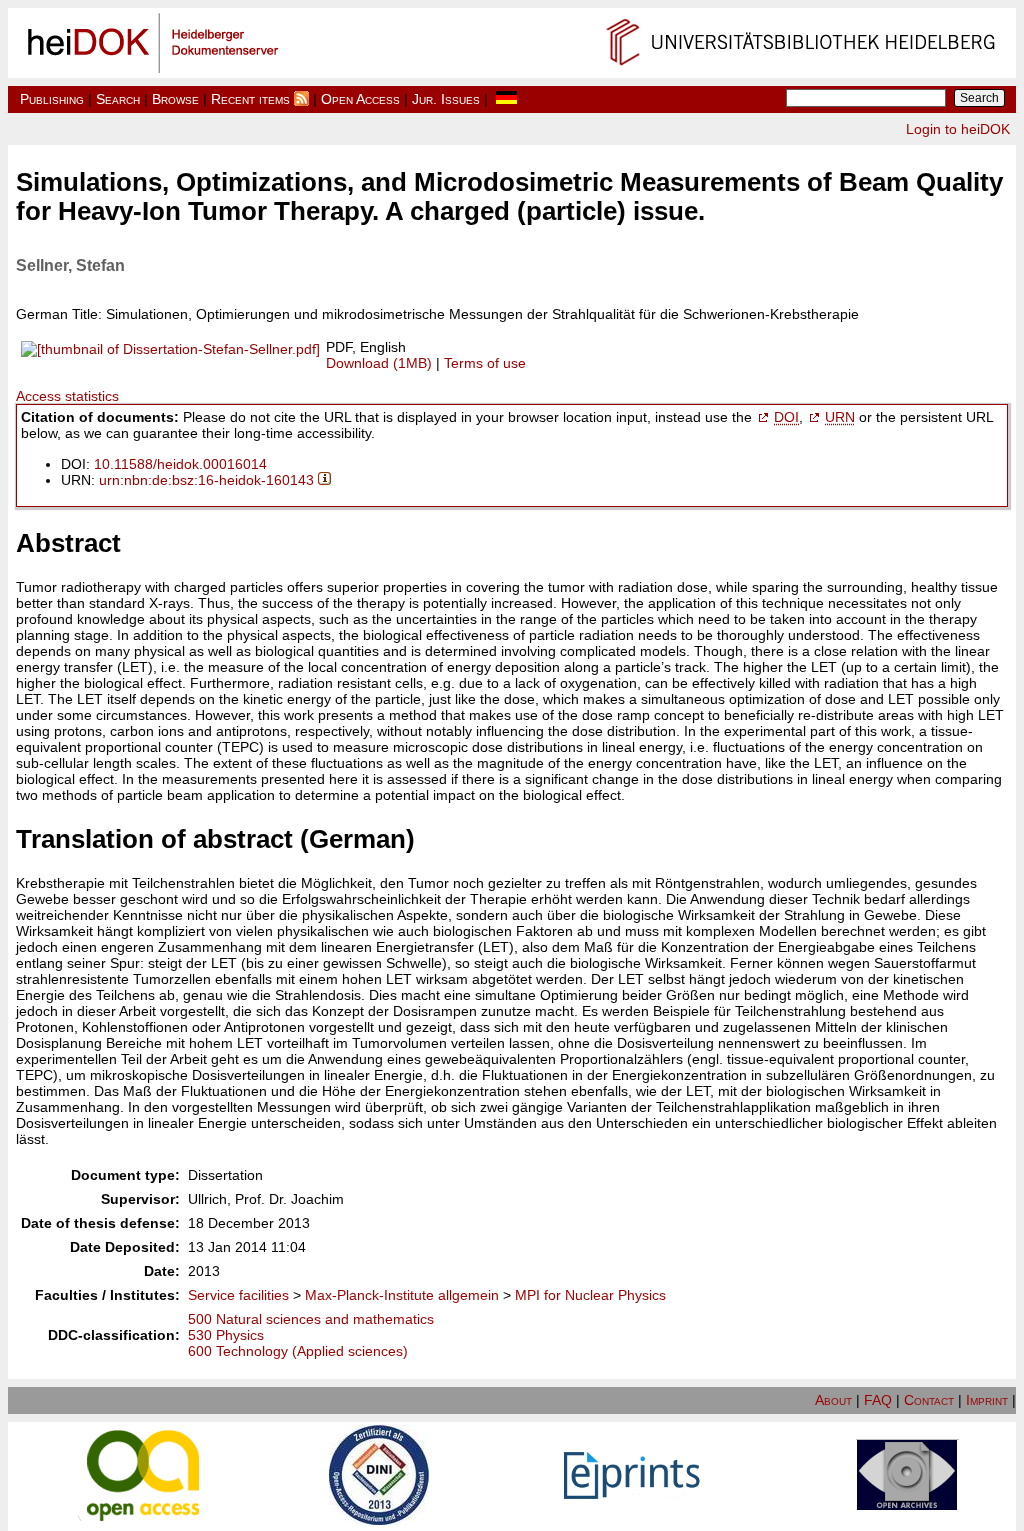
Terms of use (485, 363)
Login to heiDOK (958, 129)
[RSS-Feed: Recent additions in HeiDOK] (301, 99)
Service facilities (238, 1295)
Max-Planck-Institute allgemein (402, 1295)
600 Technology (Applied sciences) (298, 1351)
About (833, 1400)
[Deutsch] (506, 99)
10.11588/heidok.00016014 (180, 464)
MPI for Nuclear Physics (590, 1295)
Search (118, 99)
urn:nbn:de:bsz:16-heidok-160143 (206, 480)
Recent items (250, 99)
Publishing (52, 99)
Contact (929, 1400)
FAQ (878, 1400)
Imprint (987, 1400)
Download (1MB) (379, 363)
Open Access (360, 99)
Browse (175, 99)
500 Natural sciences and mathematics (311, 1319)
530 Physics (226, 1335)
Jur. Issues (446, 99)
